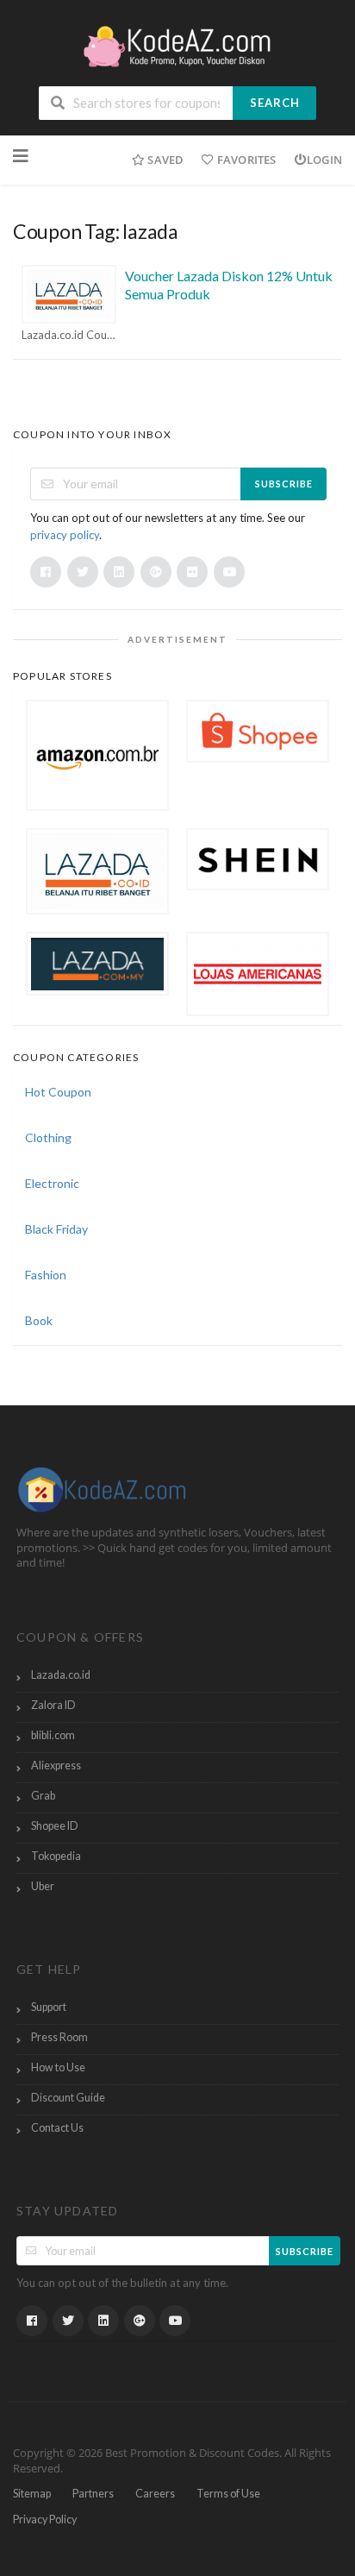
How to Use (58, 2067)
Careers (155, 2494)
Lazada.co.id (61, 1675)
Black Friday (56, 1229)
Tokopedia (56, 1856)
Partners (93, 2494)
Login (324, 160)
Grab (43, 1796)
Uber (43, 1886)
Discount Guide (68, 2098)
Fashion (46, 1275)
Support (49, 2007)
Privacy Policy (45, 2519)
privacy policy (65, 535)
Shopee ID (55, 1826)
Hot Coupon (58, 1092)
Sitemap (32, 2494)
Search (275, 103)
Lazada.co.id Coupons (69, 335)
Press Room (59, 2037)
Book (39, 1320)
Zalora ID (53, 1705)
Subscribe (284, 484)
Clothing (48, 1137)
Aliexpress (56, 1766)
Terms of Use (228, 2494)
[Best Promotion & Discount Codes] (177, 44)
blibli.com (53, 1735)
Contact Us (57, 2128)
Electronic (52, 1183)
